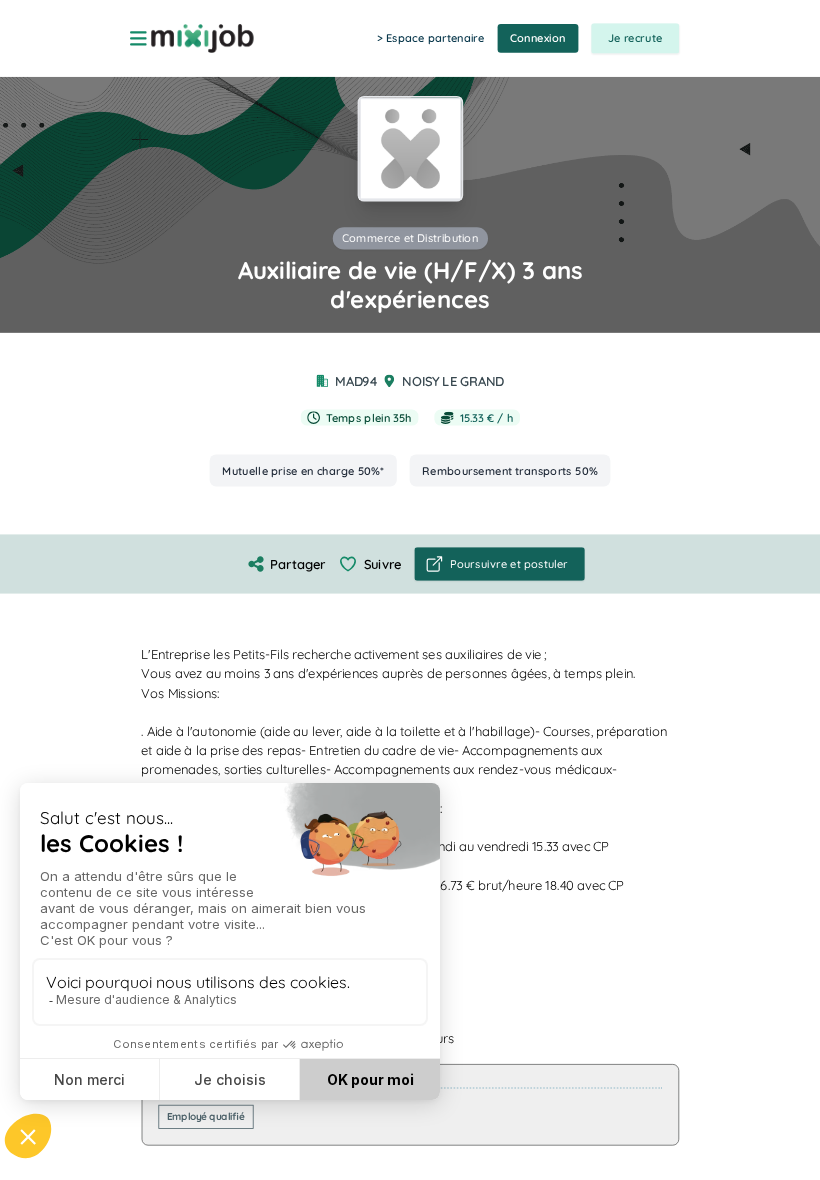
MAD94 (356, 381)
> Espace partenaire (430, 38)
